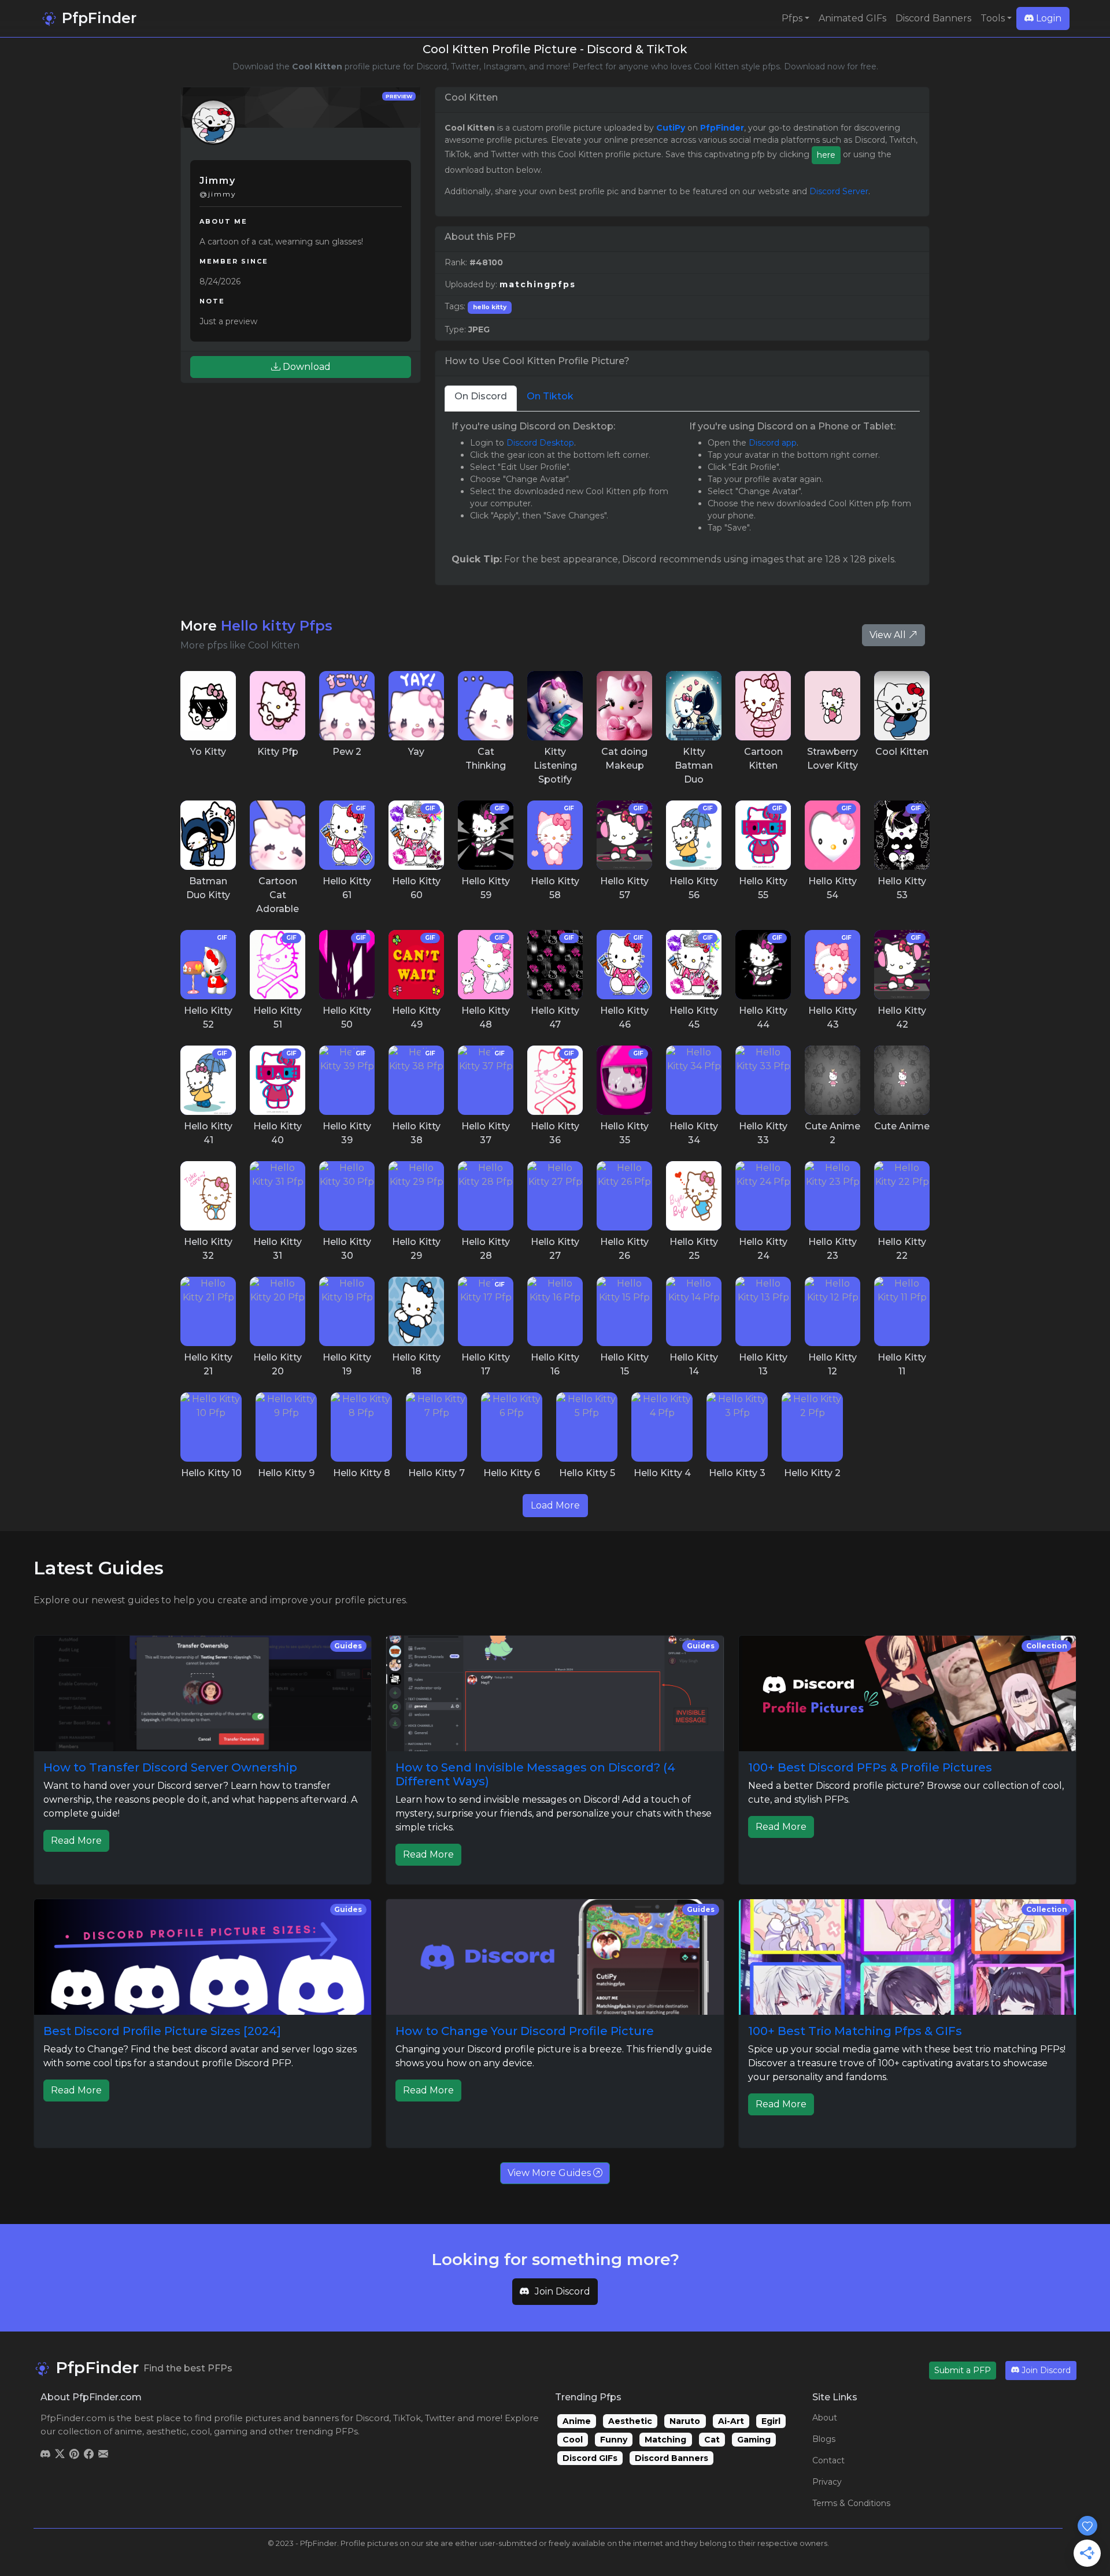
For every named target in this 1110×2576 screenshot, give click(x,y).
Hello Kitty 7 (436, 1473)
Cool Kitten (902, 752)
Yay (416, 752)
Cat (712, 2440)
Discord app (773, 443)
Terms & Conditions (851, 2503)
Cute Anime (902, 1126)
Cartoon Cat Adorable (277, 895)
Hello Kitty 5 (587, 1473)
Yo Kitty (208, 752)
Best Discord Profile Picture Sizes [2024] (162, 2031)
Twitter (440, 2418)
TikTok (407, 2418)
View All (889, 635)
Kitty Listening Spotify (555, 766)
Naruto (685, 2421)
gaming (231, 2431)
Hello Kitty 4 (662, 1473)
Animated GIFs (852, 18)
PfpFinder (97, 18)
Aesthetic (630, 2421)
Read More (76, 1841)
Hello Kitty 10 (211, 1473)
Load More (555, 1505)
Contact (828, 2460)
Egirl (771, 2421)
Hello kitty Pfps (277, 626)
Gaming (754, 2440)
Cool (573, 2440)
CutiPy (671, 128)
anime (128, 2431)
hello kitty (490, 307)
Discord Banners (933, 18)
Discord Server (839, 191)
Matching (665, 2440)
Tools (993, 18)
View (208, 706)
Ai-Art (731, 2421)
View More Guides (550, 2173)
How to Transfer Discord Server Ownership (170, 1767)
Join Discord (563, 2291)
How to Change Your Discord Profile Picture (525, 2031)
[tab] (481, 399)
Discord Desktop (540, 443)
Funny (614, 2440)
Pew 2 (347, 752)
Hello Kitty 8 (362, 1473)
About (825, 2418)
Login (1048, 18)
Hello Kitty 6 (512, 1473)
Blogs (824, 2439)
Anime (577, 2421)
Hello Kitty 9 (286, 1473)
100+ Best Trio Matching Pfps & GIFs (855, 2031)
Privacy (827, 2482)
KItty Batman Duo (694, 766)
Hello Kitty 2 (812, 1473)
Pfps (792, 18)
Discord (372, 2418)
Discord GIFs (590, 2458)
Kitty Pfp (278, 752)
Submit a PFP (963, 2370)
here (826, 155)
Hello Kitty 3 (737, 1473)
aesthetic (166, 2431)
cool (200, 2431)
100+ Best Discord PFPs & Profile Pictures (870, 1767)
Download (306, 367)
